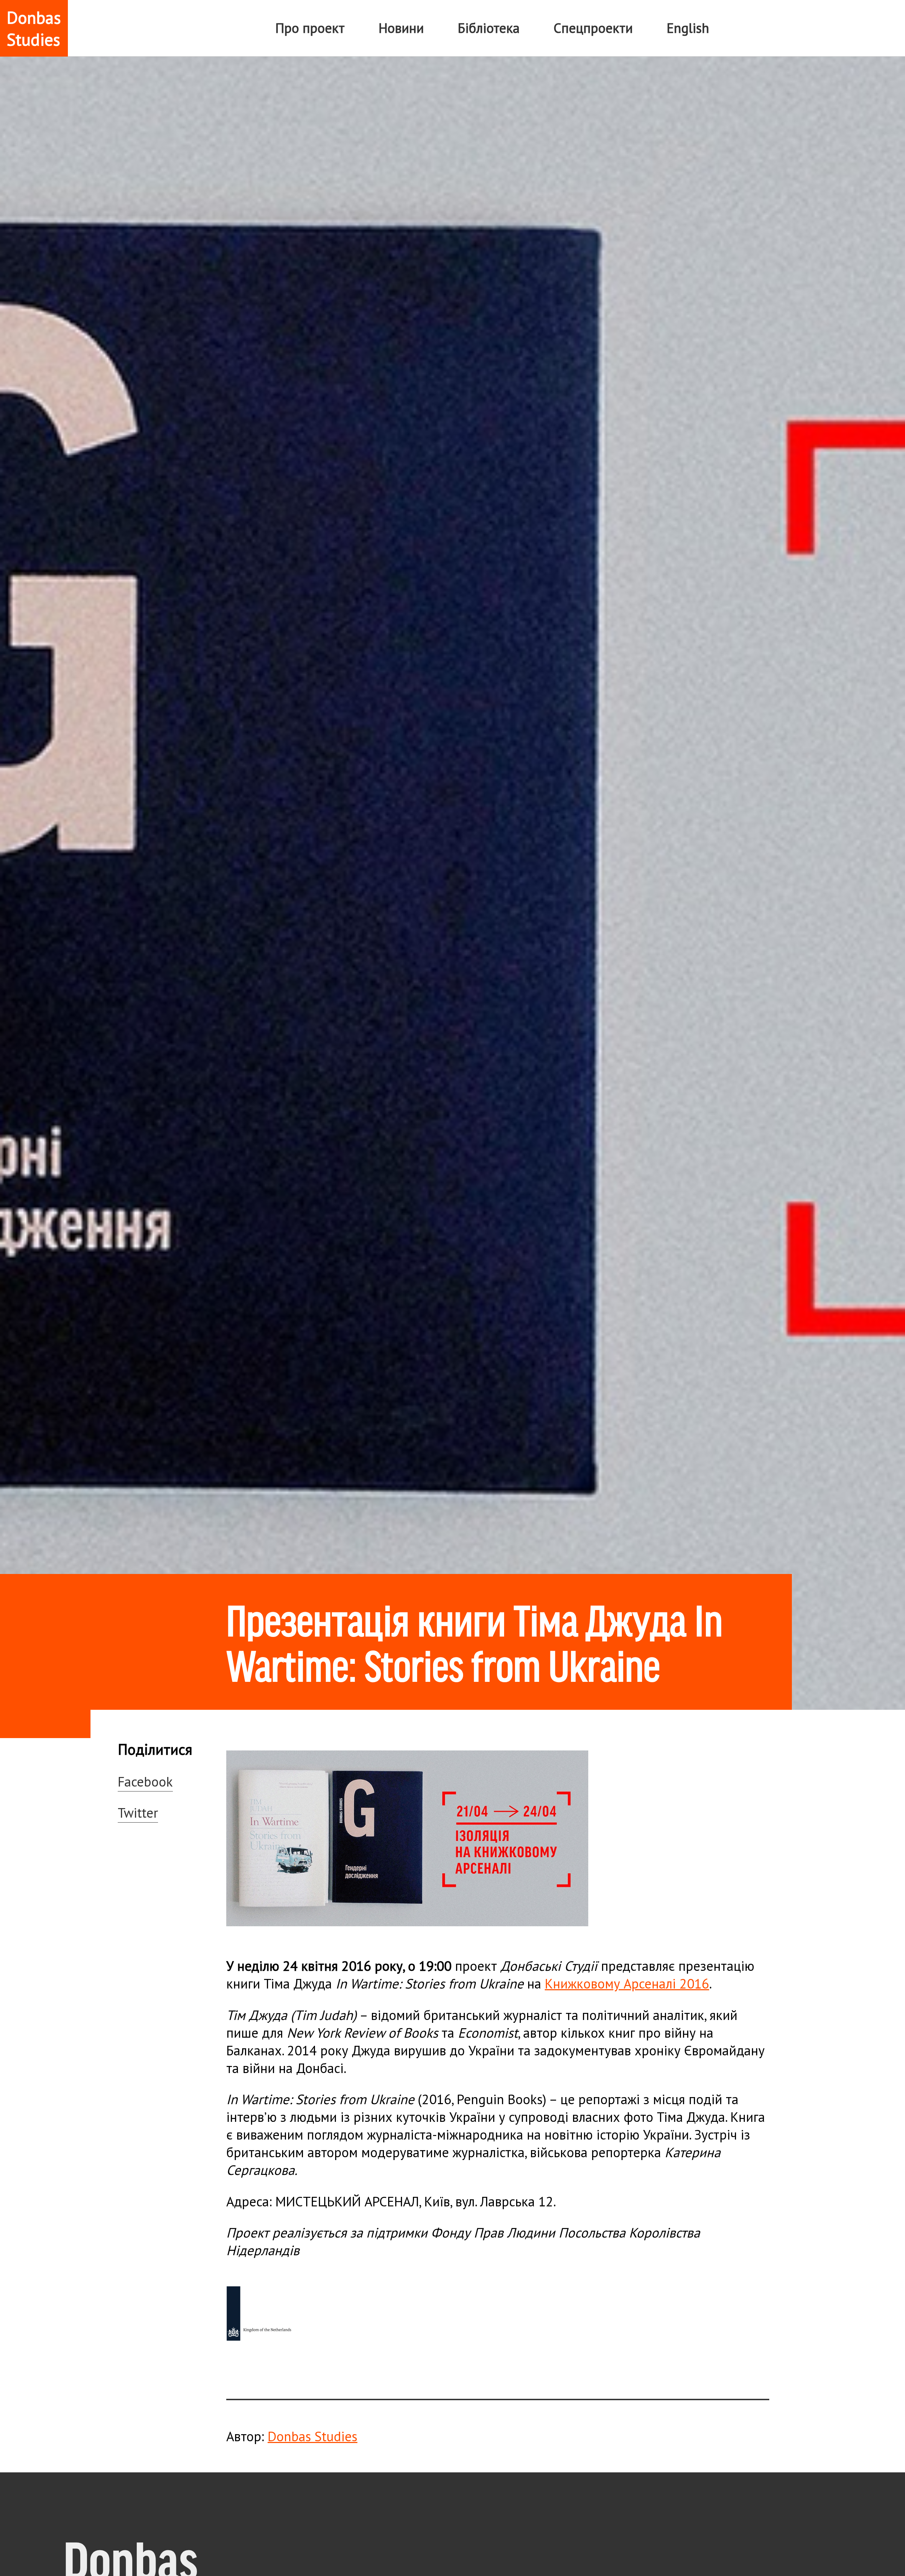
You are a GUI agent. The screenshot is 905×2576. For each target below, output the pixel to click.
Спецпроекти (593, 28)
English (688, 28)
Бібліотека (489, 28)
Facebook (145, 1782)
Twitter (138, 1813)
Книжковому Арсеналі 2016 (627, 1984)
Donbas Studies (313, 2436)
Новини (401, 28)
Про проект (310, 28)
